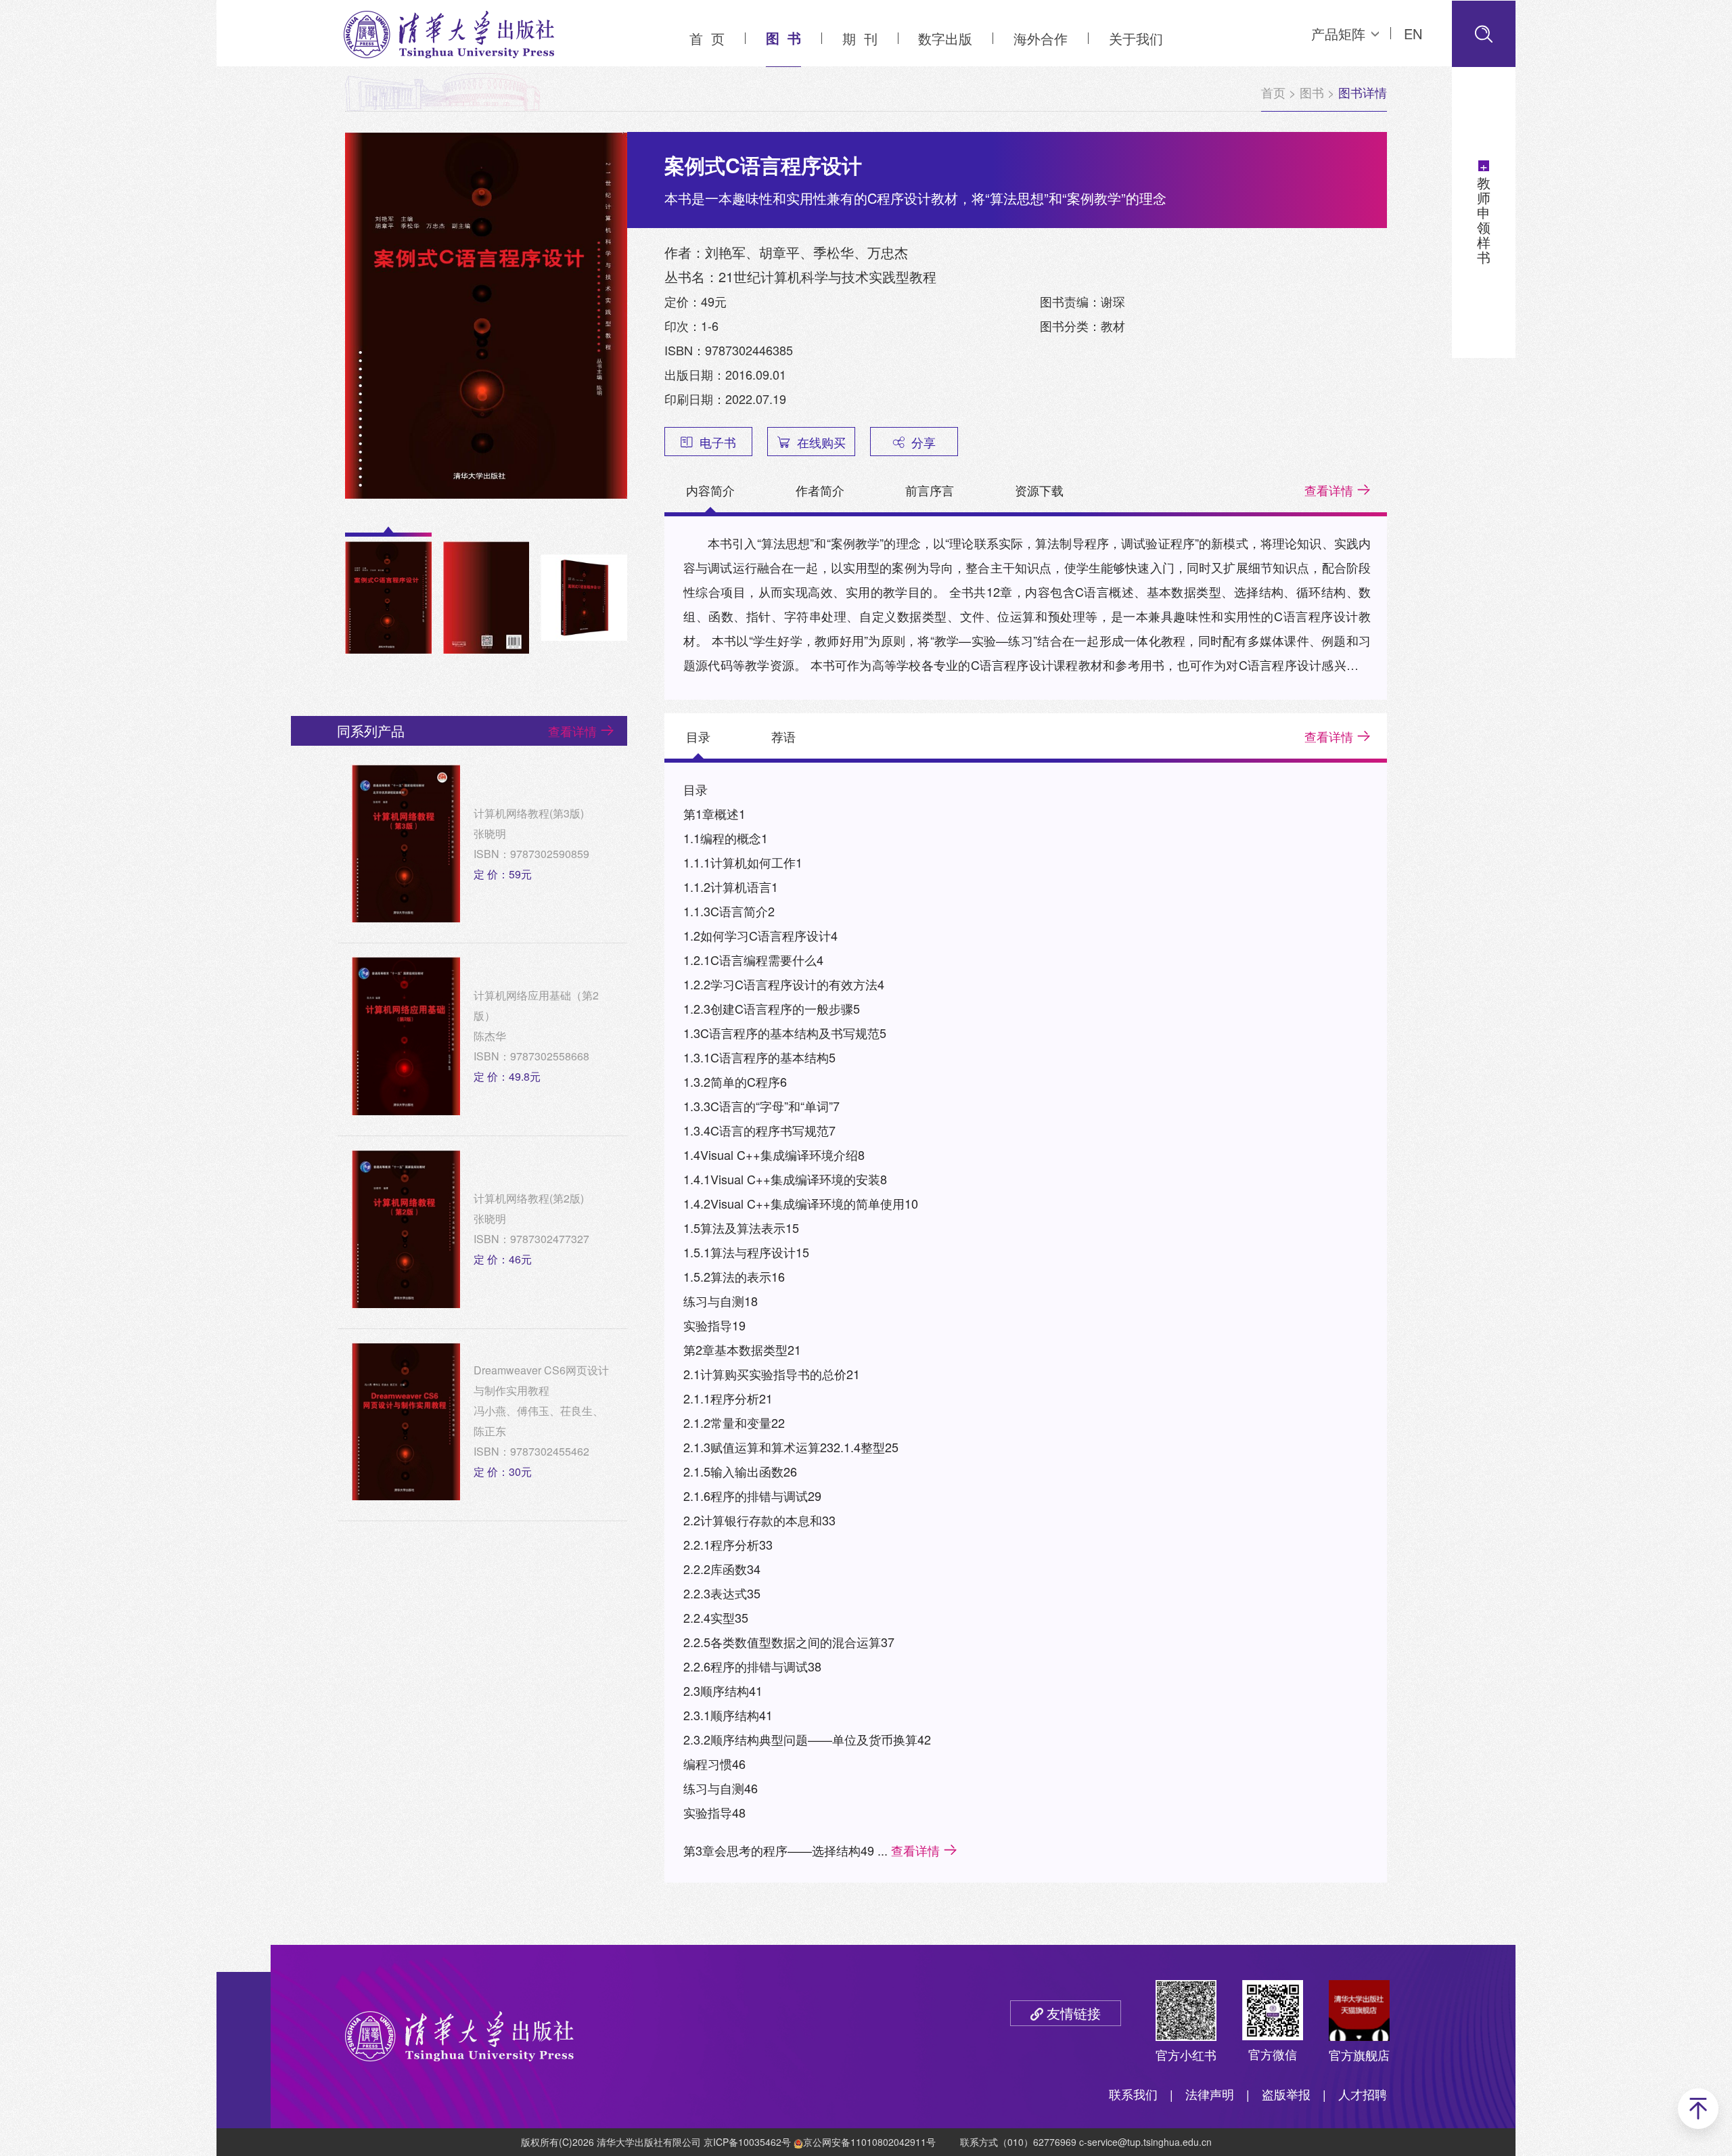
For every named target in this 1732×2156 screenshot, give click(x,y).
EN (1413, 33)
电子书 (718, 442)
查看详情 (1329, 490)
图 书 (783, 38)
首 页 (707, 38)
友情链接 (1074, 2013)
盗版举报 (1286, 2094)
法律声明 (1210, 2094)
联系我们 (1133, 2094)
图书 (1312, 92)
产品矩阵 (1338, 33)
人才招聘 (1363, 2094)
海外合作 (1041, 38)
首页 (1273, 92)
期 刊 (860, 38)
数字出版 (945, 38)
